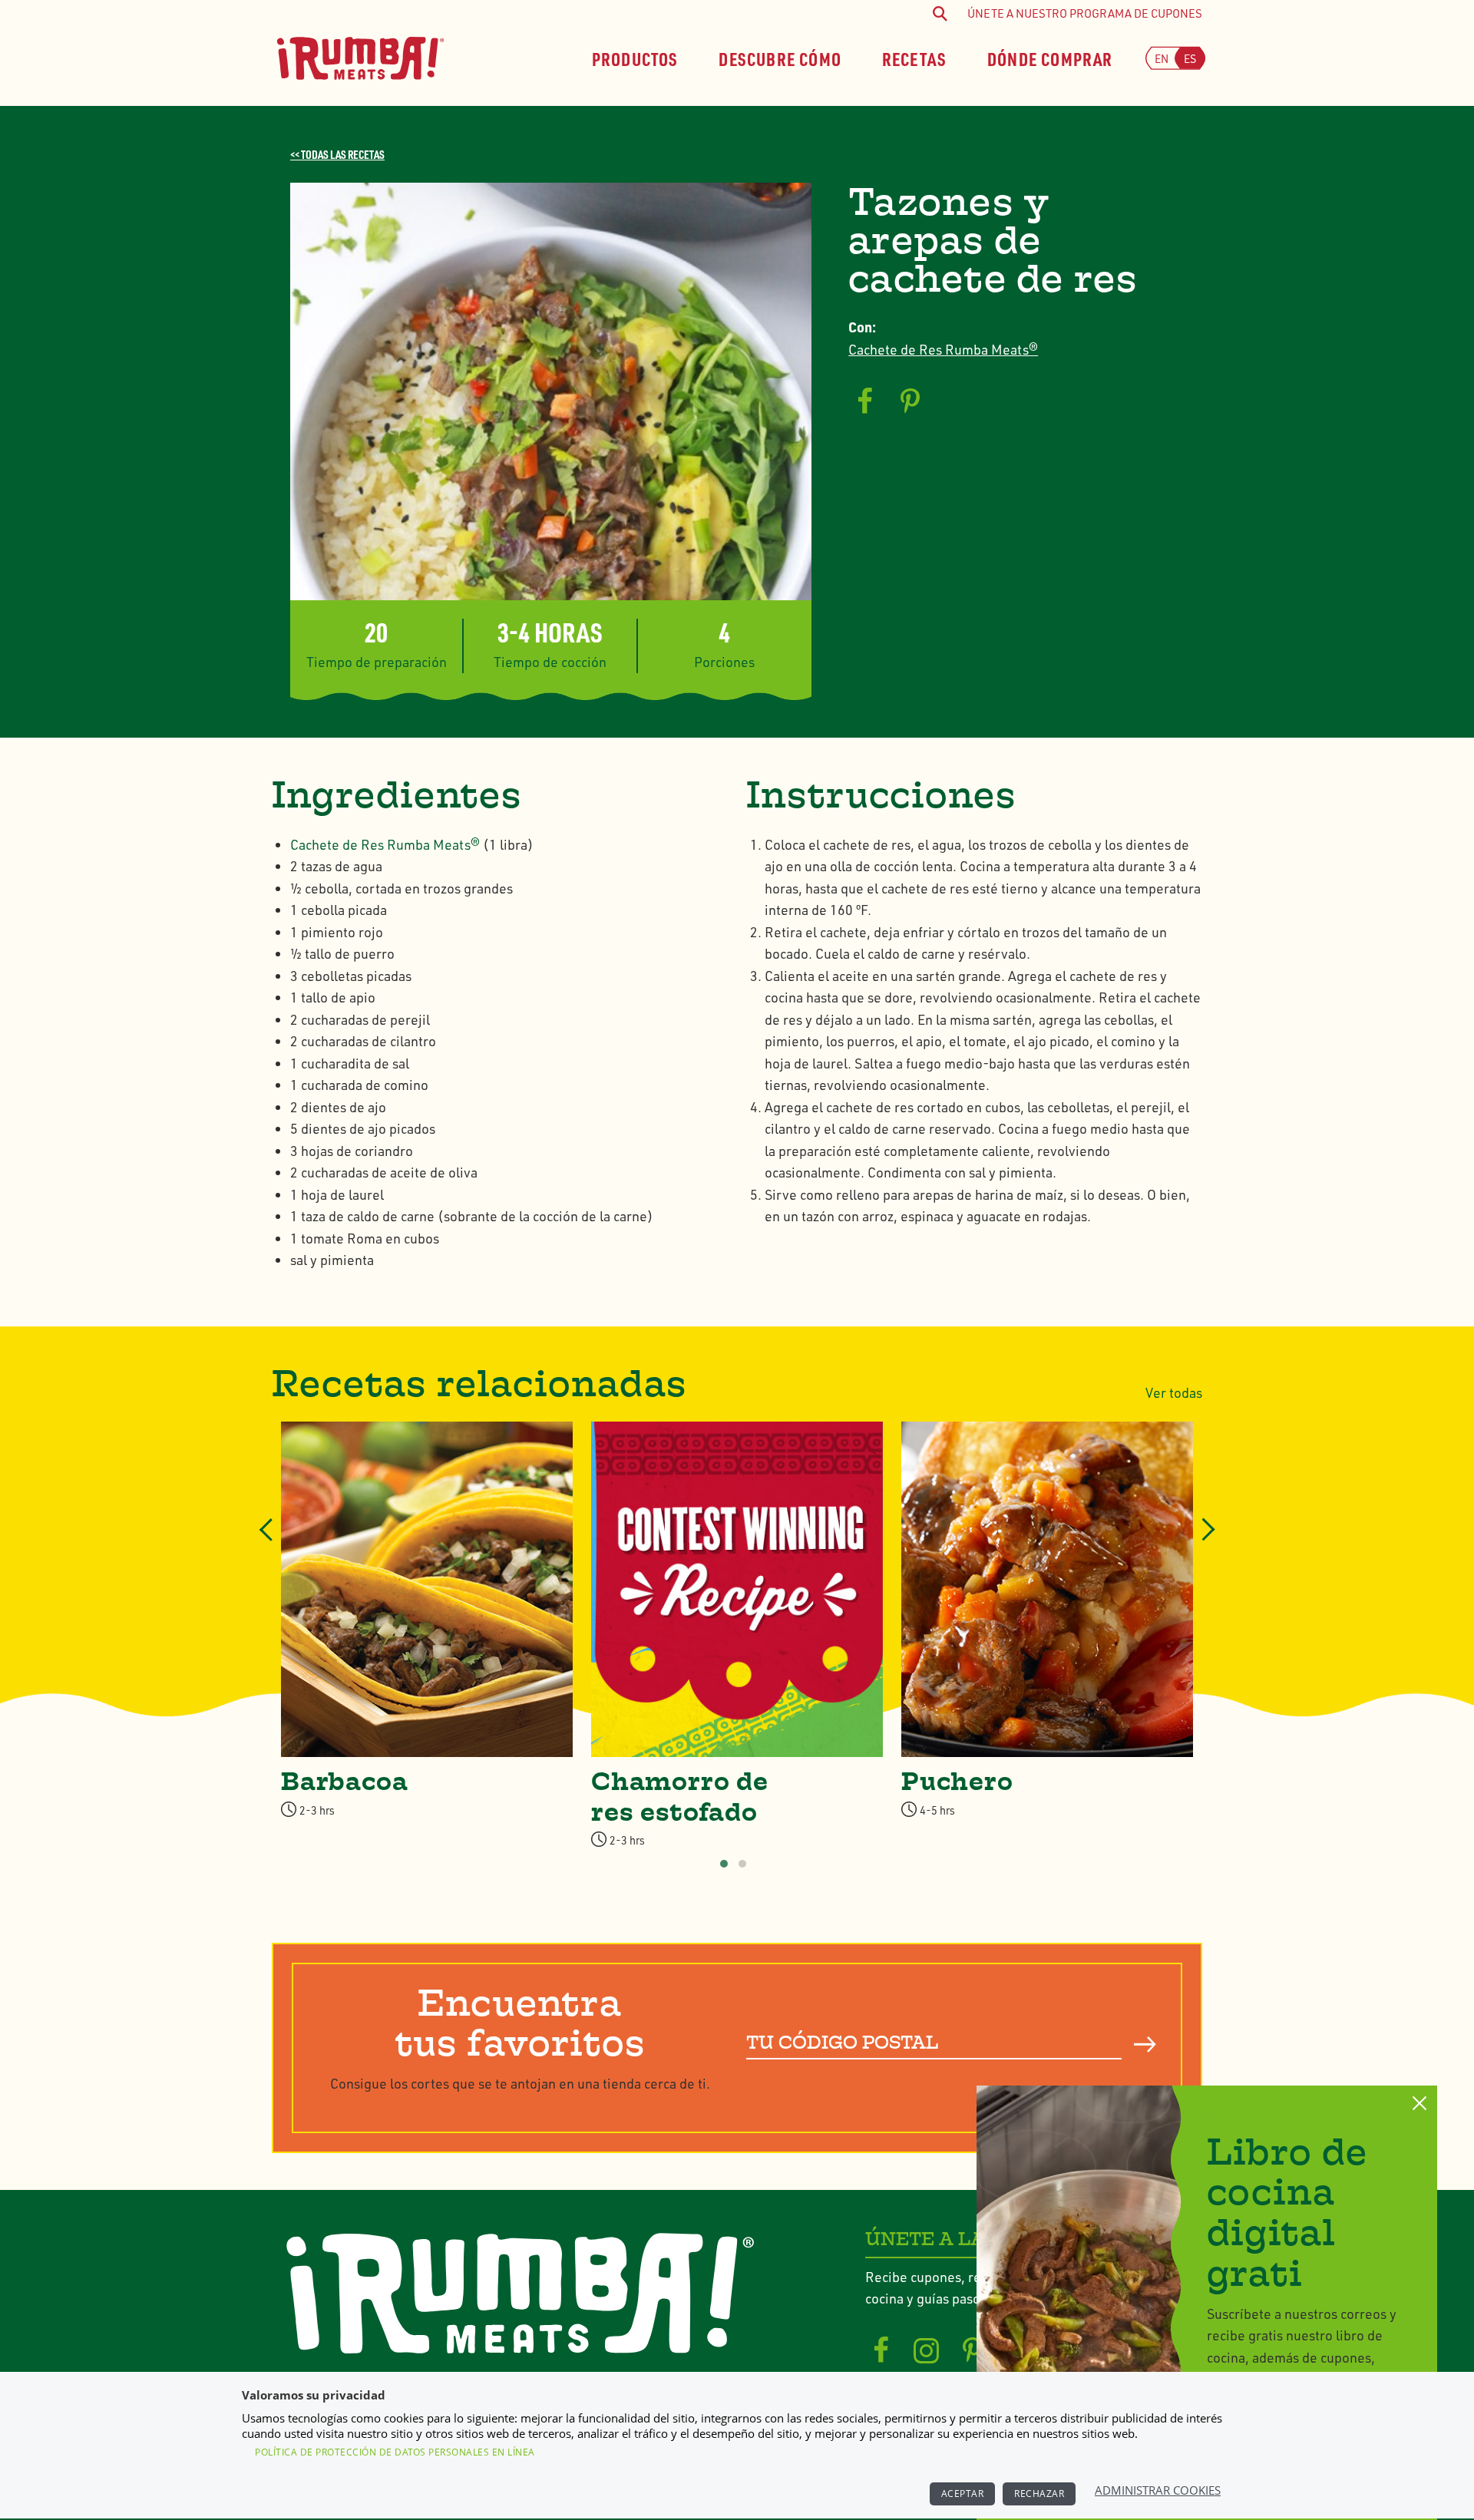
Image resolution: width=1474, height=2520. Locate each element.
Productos (635, 58)
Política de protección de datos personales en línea (395, 2452)
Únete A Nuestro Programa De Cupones (1085, 13)
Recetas (914, 58)
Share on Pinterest (911, 401)
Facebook (881, 2351)
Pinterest (972, 2351)
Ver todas (1174, 1392)
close (1419, 2104)
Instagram (927, 2351)
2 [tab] (742, 1864)
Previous (268, 1544)
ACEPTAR (963, 2494)
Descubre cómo (780, 58)
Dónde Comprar (1050, 58)
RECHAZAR (1039, 2494)
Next (1203, 1544)
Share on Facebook (864, 401)
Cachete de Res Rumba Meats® (943, 349)
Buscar (1145, 2044)
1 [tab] (724, 1864)
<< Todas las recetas (337, 154)
